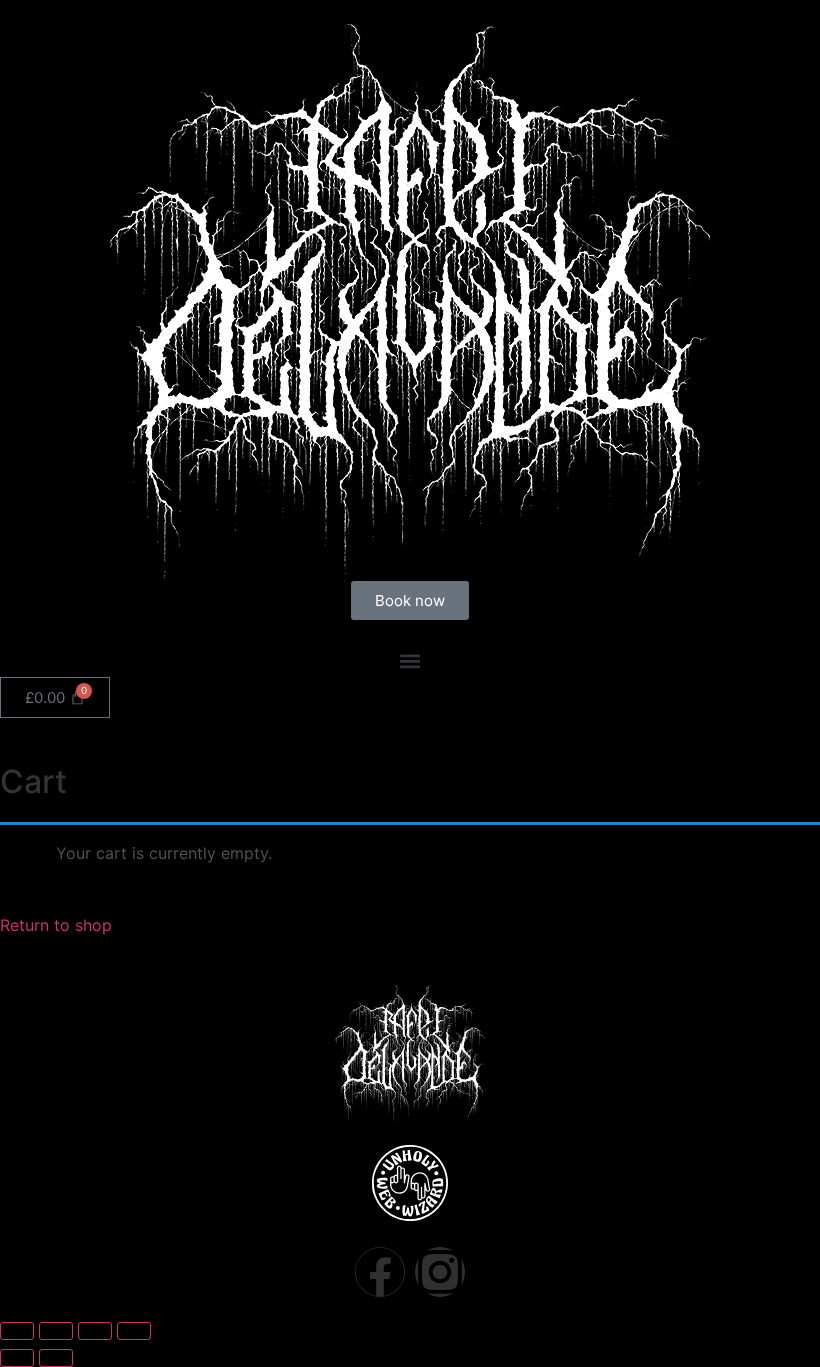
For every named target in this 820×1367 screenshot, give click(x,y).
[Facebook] (380, 1272)
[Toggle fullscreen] (56, 1331)
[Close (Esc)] (134, 1331)
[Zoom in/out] (17, 1331)
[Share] (95, 1331)
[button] (410, 660)
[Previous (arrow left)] (17, 1358)
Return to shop (56, 925)
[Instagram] (440, 1272)
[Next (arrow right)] (56, 1358)
